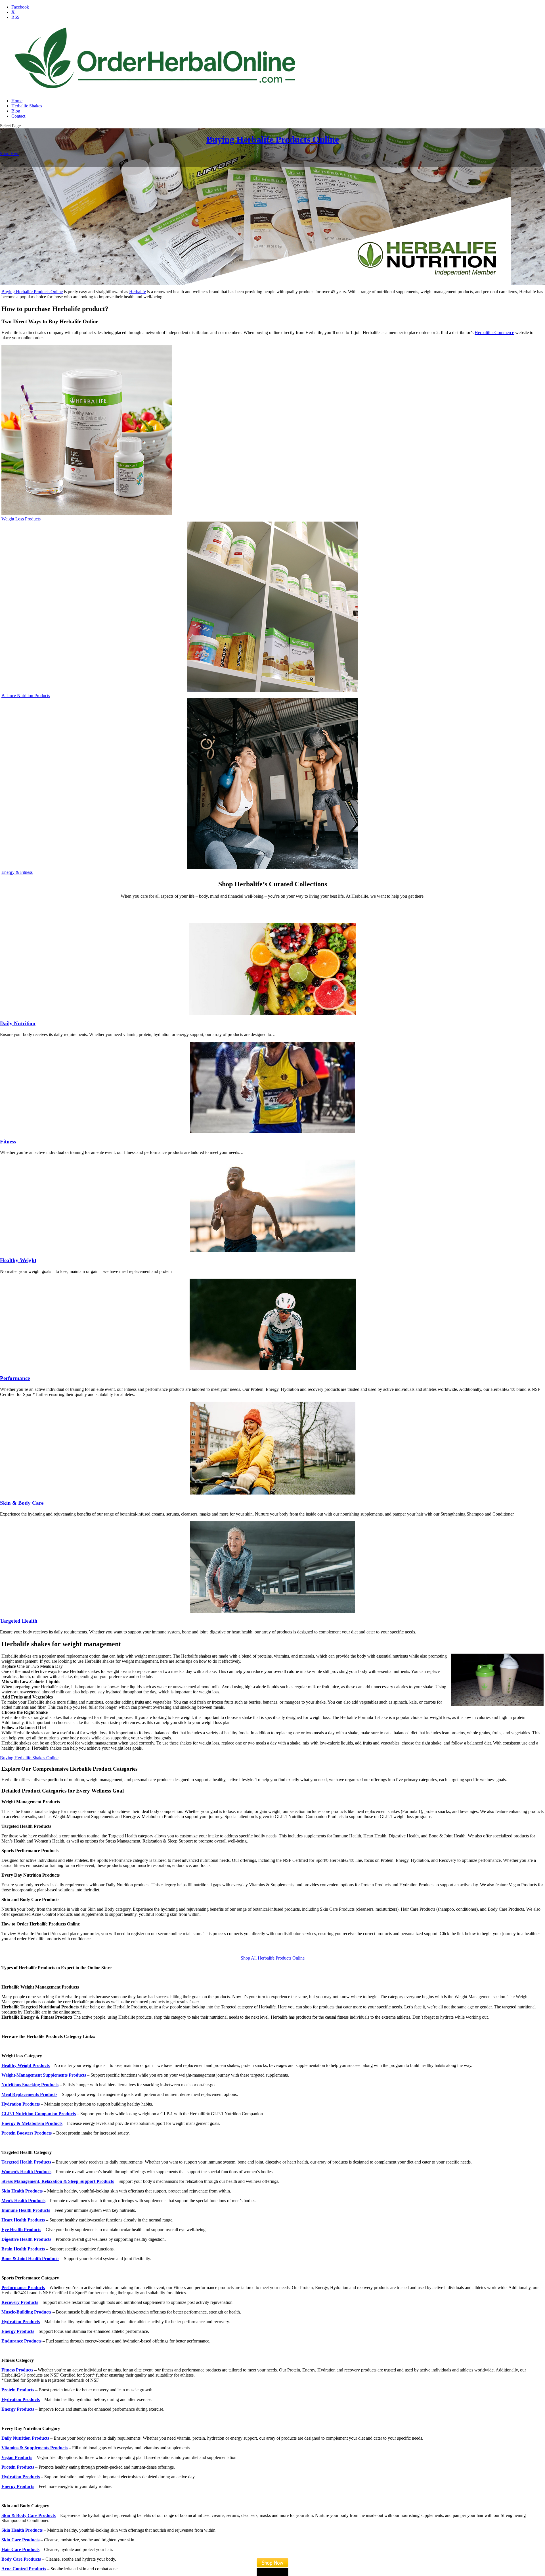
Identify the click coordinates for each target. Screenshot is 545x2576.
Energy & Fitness (17, 872)
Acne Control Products (24, 2569)
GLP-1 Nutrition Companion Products (39, 2114)
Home (17, 101)
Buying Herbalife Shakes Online (29, 1758)
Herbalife (138, 292)
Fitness (8, 1142)
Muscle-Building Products (26, 2312)
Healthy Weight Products (26, 2065)
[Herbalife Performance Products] (272, 1324)
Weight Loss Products (21, 519)
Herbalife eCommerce (494, 333)
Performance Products (23, 2288)
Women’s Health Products (26, 2172)
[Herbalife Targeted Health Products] (272, 1567)
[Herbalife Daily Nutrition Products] (272, 969)
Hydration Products (21, 2104)
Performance (15, 1378)
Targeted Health (19, 1621)
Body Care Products (21, 2559)
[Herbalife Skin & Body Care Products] (272, 1448)
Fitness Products (17, 2370)
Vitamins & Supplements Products (34, 2448)
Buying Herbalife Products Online (273, 139)
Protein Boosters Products (27, 2133)
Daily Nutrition (18, 1023)
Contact (18, 116)
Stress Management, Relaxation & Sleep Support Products (58, 2181)
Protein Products (18, 2467)
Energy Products (18, 2331)
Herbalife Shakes (27, 106)
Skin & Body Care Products (29, 2515)
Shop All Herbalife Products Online (273, 1958)
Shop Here (10, 154)
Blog (16, 111)
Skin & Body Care (22, 1503)
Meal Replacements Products (29, 2094)
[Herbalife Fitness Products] (272, 1087)
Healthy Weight (18, 1260)
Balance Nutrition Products (26, 696)
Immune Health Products (26, 2210)
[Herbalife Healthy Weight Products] (272, 1206)
